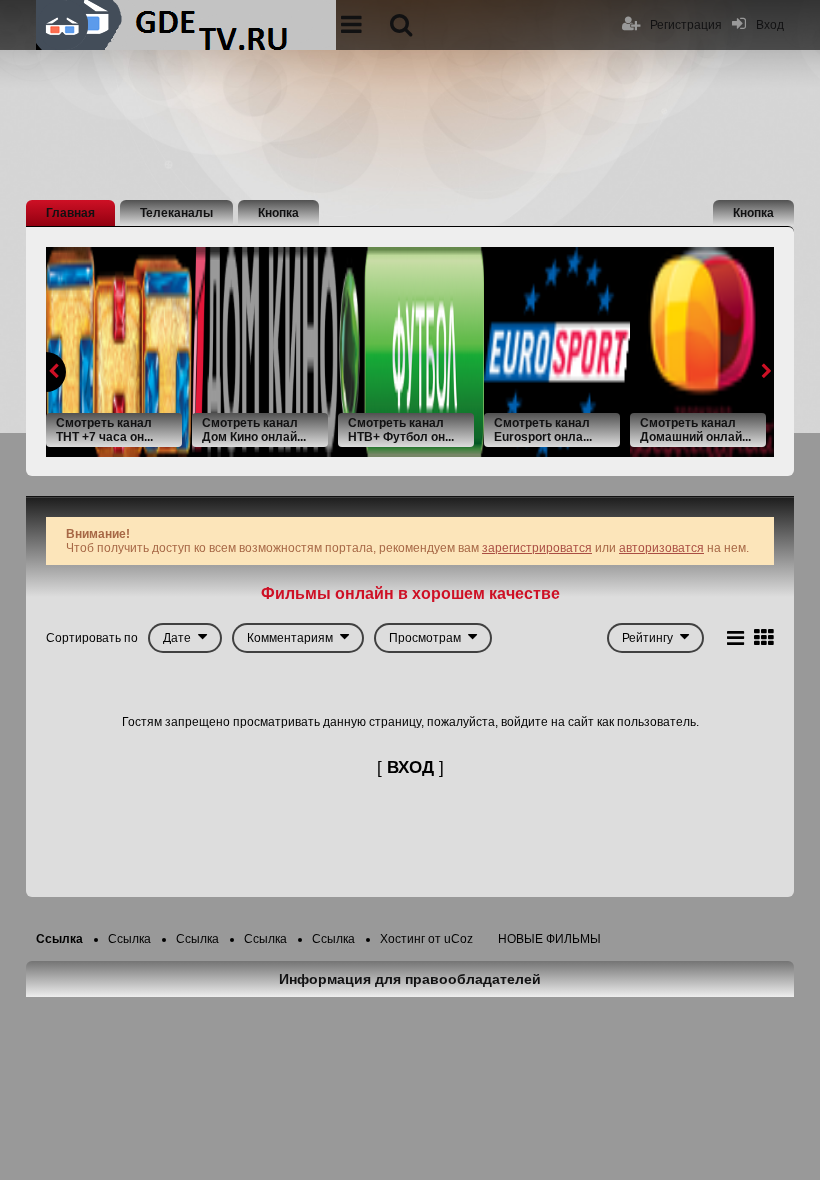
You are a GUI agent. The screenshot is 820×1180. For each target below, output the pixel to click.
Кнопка (278, 213)
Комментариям (290, 638)
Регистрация (686, 25)
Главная (70, 213)
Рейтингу (647, 638)
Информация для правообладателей (410, 979)
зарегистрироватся (537, 548)
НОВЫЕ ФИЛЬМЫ (549, 939)
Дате (177, 638)
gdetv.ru (186, 25)
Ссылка (59, 939)
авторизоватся (661, 548)
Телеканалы (176, 213)
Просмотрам (425, 638)
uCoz (458, 939)
